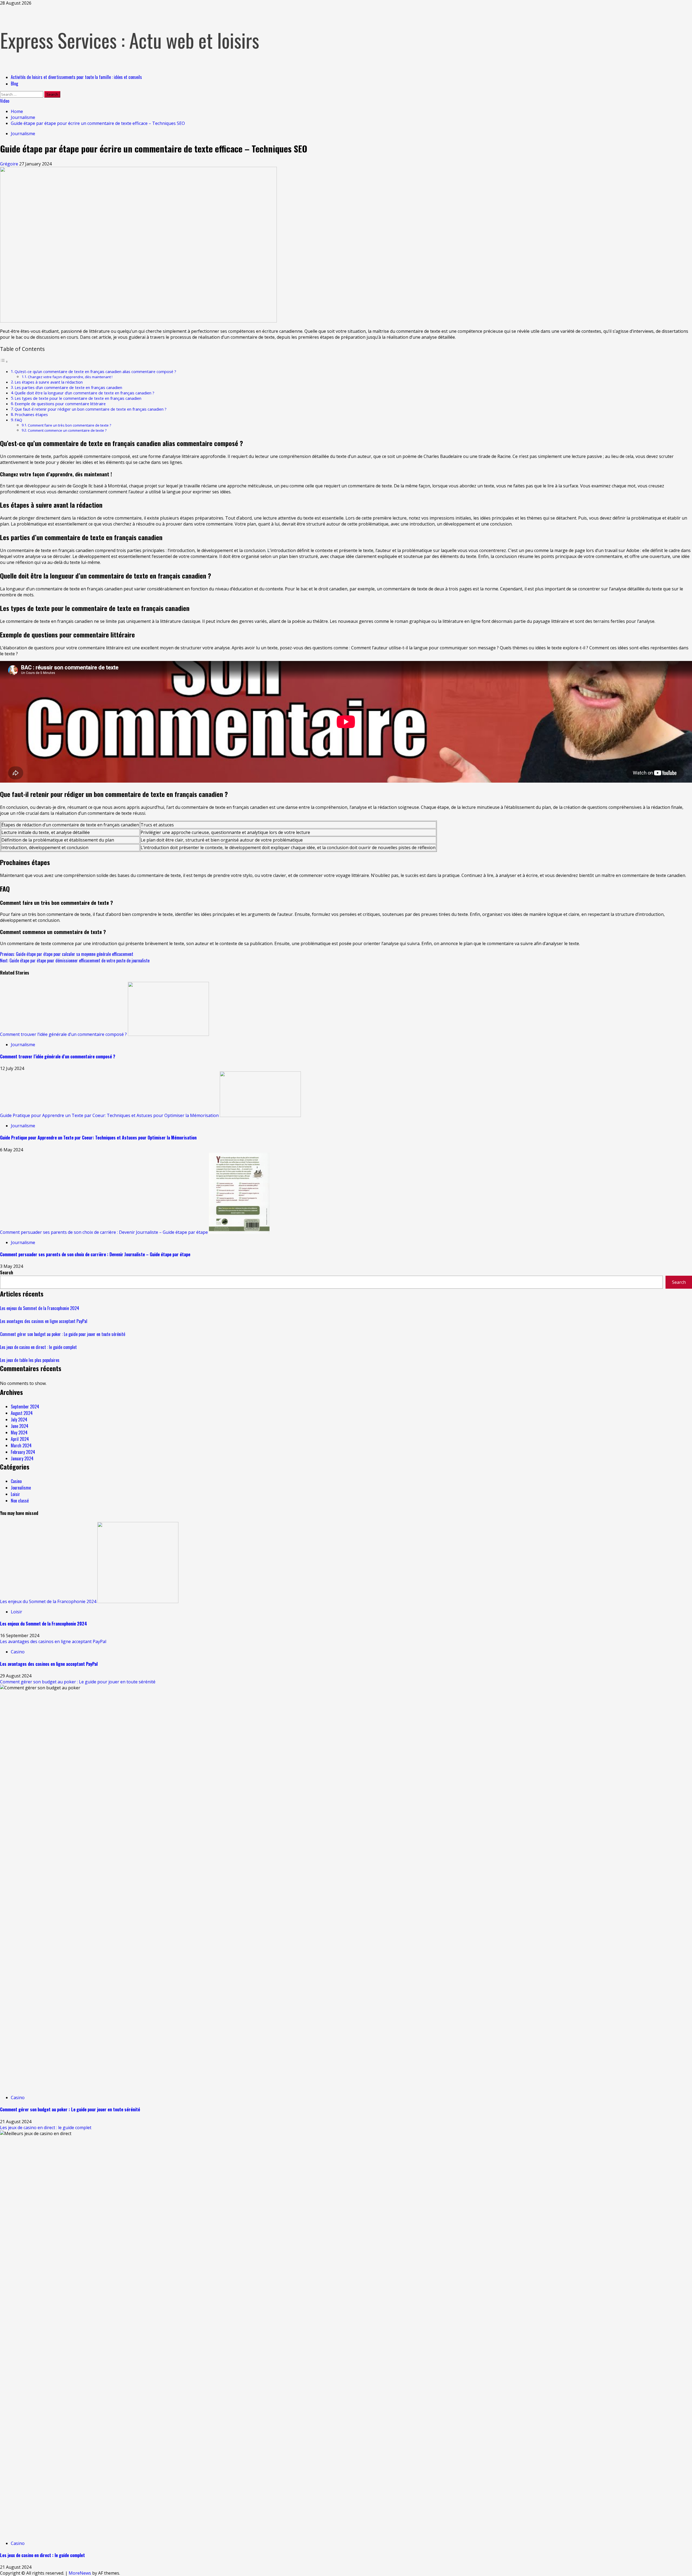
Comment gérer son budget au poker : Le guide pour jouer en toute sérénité (63, 1334)
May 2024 (19, 1432)
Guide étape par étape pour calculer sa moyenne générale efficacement (67, 954)
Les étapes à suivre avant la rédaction (49, 382)
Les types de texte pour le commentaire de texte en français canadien (78, 398)
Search (6, 1272)
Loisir (15, 1494)
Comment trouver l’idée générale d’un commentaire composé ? (63, 1034)
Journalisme (23, 134)
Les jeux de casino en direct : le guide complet (38, 1347)
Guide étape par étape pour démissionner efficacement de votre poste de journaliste (75, 960)
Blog (14, 84)
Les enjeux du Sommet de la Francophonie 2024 (40, 1308)
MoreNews (80, 2573)
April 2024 (20, 1439)
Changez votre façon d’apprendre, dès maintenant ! (70, 377)
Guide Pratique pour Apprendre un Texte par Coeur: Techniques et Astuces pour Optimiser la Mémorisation (109, 1115)
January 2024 (22, 1458)
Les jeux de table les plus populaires (30, 1360)
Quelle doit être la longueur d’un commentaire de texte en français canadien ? (84, 393)
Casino (16, 1481)
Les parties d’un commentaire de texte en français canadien (68, 388)
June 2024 (20, 1426)
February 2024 (23, 1452)
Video (5, 101)
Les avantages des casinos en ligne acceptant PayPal (44, 1321)
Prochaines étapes (31, 415)
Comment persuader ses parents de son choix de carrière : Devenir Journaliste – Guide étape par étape (104, 1232)
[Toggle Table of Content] (4, 361)
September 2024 (25, 1407)
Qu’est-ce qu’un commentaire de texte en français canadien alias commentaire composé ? (95, 372)
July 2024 (19, 1420)
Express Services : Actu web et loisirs (130, 40)
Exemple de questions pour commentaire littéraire (60, 404)
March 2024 (21, 1445)
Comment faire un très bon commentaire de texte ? (69, 425)
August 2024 (22, 1413)
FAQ (18, 420)
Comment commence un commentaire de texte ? (67, 430)
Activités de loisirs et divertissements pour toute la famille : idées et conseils (76, 77)
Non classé (20, 1501)
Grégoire (10, 164)
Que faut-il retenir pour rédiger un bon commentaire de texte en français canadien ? (91, 409)
